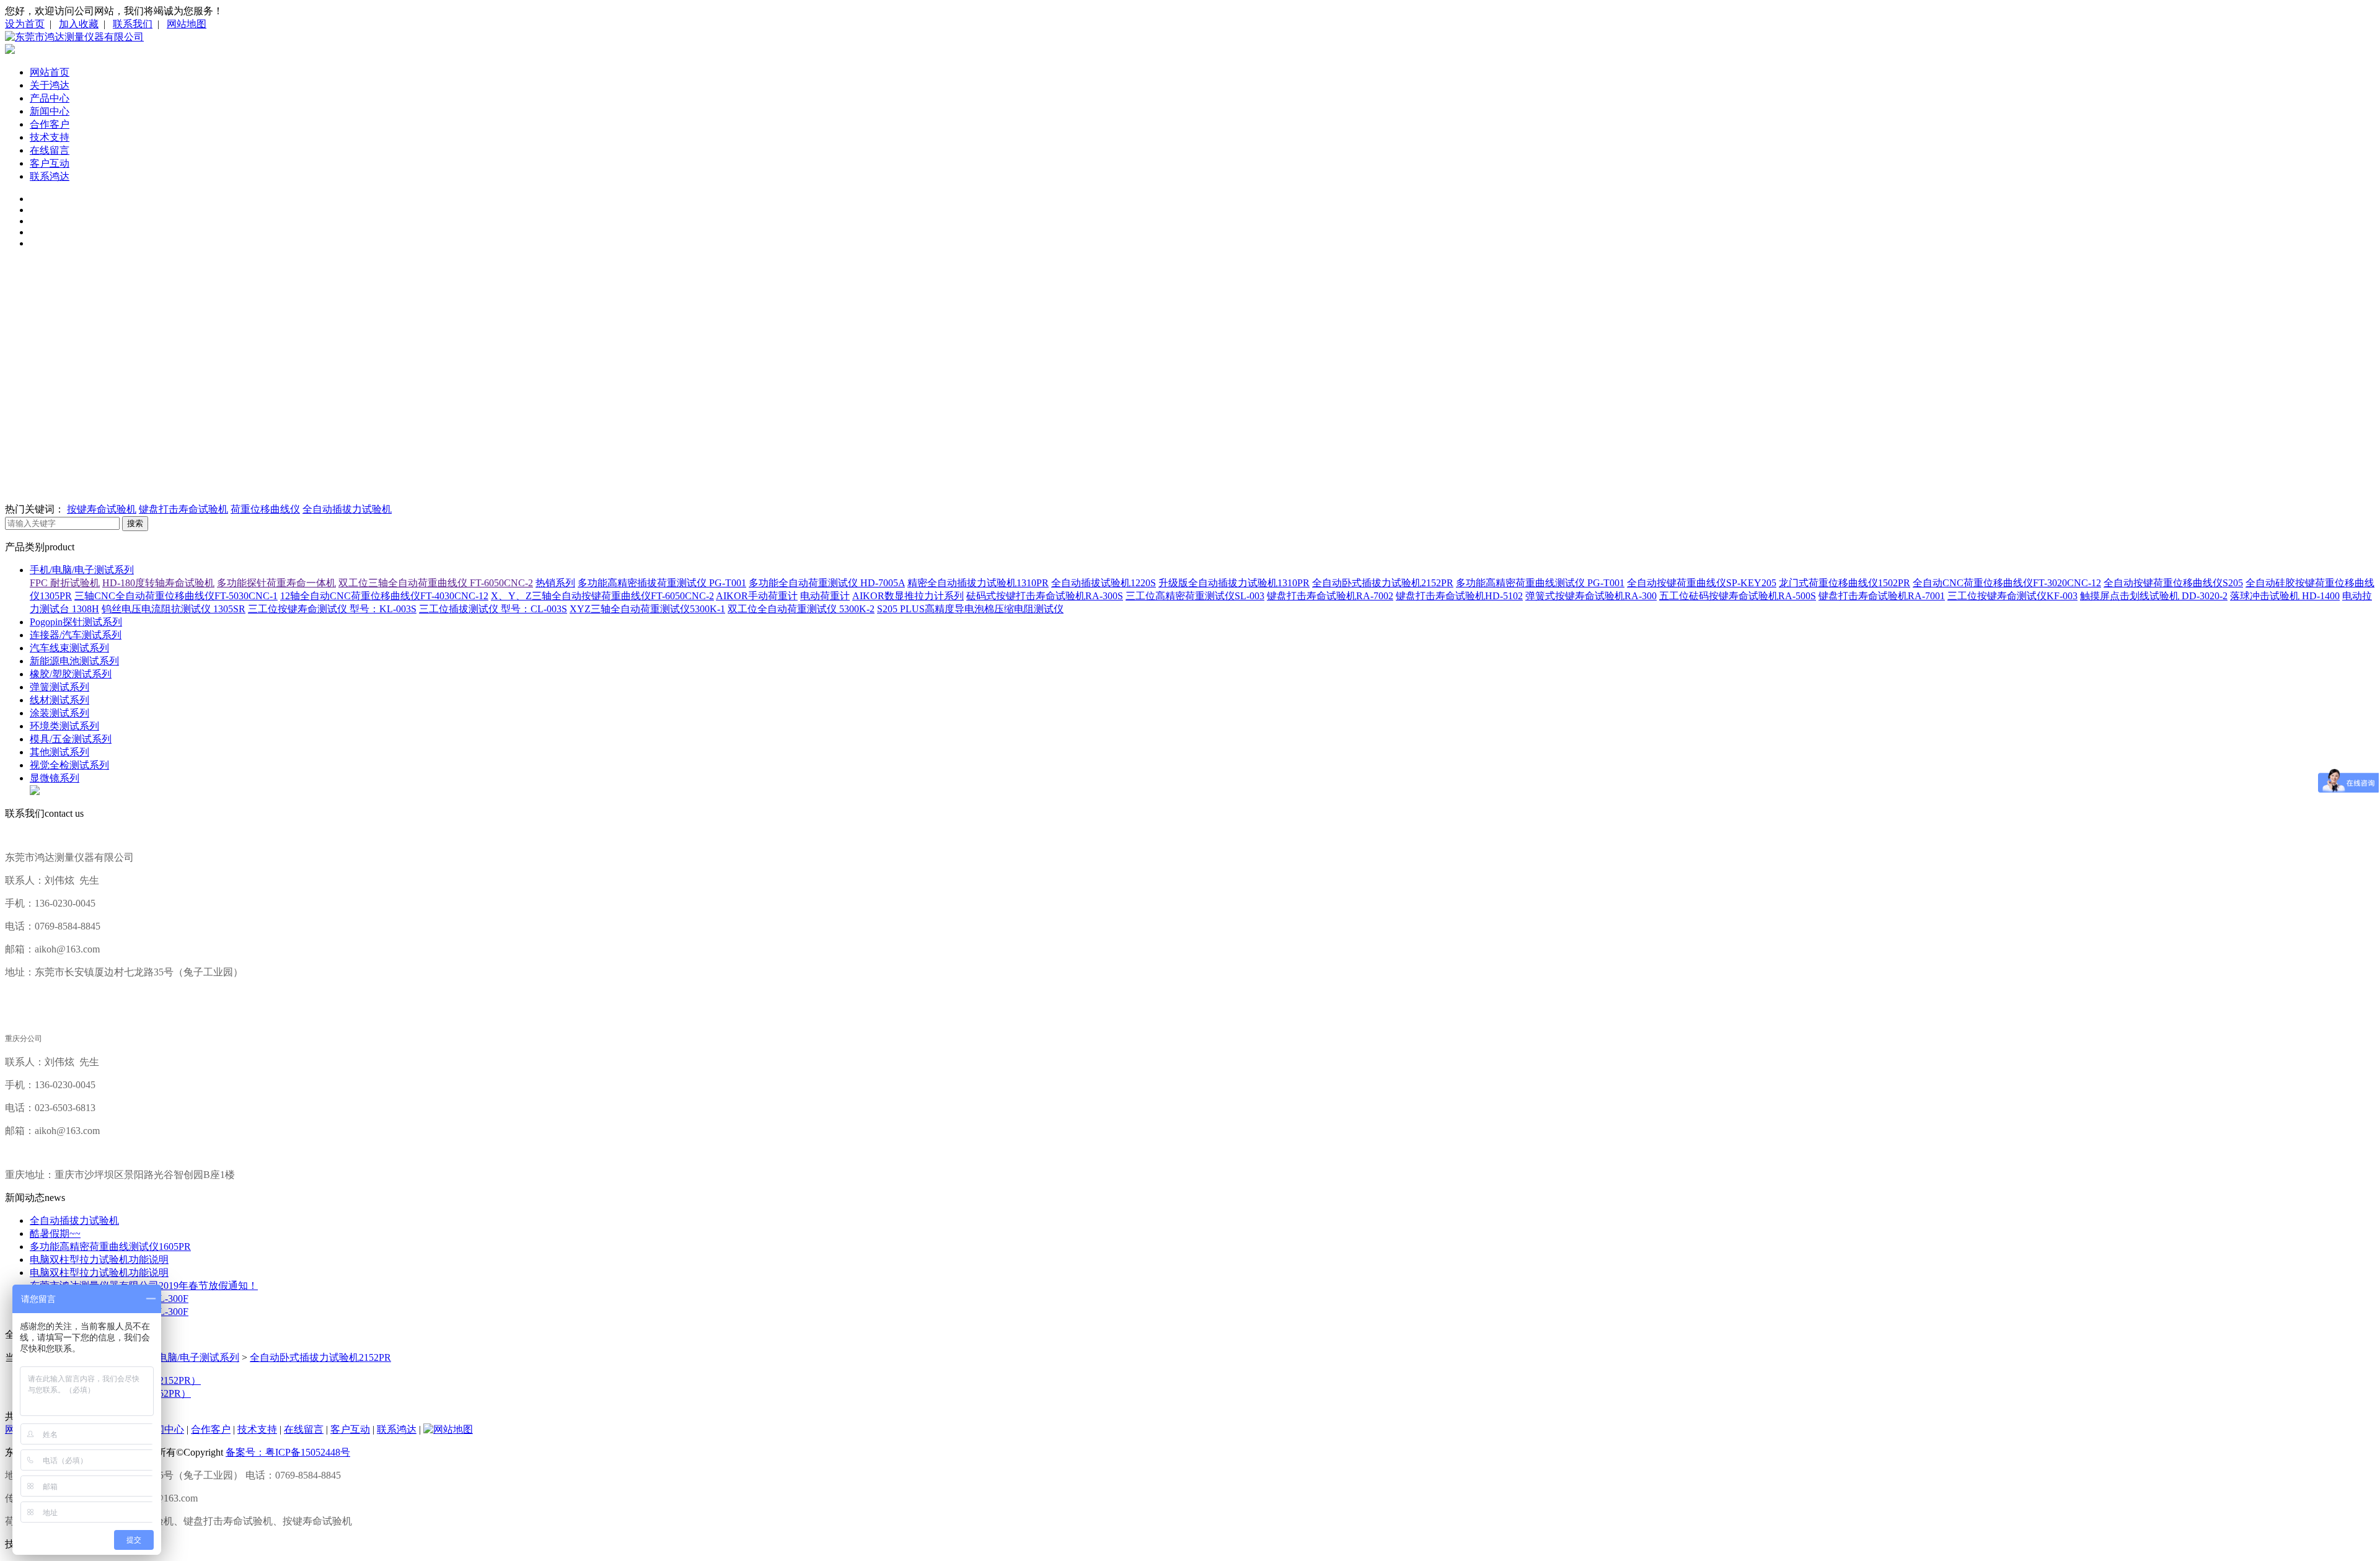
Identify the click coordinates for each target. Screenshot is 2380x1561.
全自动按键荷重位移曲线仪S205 (2173, 583)
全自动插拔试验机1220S (1104, 583)
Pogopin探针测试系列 (76, 622)
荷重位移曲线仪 (265, 509)
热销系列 (555, 583)
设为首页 (25, 24)
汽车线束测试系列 (69, 648)
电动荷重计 (825, 596)
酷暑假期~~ (55, 1233)
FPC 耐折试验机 (65, 583)
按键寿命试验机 (102, 509)
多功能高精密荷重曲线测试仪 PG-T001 (1540, 583)
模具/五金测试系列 (71, 739)
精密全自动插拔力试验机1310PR (978, 583)
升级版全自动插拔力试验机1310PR (1234, 583)
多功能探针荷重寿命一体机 (276, 583)
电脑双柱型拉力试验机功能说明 (99, 1260)
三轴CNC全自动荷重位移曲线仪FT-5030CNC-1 (176, 596)
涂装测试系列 (59, 713)
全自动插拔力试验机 (347, 509)
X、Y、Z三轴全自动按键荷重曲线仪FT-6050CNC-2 (602, 596)
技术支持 (50, 137)
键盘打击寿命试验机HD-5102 (1459, 596)
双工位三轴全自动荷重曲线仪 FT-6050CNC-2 (436, 583)
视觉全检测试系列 (69, 765)
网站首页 (50, 72)
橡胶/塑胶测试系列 (71, 674)
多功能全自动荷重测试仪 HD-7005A (827, 583)
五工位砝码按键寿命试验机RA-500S (1738, 596)
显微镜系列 (55, 778)
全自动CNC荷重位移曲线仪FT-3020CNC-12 (2007, 583)
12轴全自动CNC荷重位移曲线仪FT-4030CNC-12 (384, 596)
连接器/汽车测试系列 (76, 635)
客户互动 (50, 163)
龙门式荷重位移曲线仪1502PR (1844, 583)
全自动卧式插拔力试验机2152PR (1383, 583)
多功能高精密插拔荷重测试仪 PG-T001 (662, 583)
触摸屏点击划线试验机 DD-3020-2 (2154, 596)
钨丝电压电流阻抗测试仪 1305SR (174, 609)
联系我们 (133, 24)
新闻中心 (50, 111)
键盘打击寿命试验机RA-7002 (1330, 596)
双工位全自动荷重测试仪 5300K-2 (801, 609)
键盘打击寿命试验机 (183, 509)
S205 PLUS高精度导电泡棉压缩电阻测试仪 (970, 609)
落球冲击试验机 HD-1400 (2285, 596)
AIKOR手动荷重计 (757, 596)
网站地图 (187, 24)
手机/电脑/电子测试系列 (82, 570)
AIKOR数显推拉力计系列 (908, 596)
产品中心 (50, 98)
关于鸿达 (50, 85)
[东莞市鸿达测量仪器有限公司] (74, 37)
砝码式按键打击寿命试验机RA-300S (1045, 596)
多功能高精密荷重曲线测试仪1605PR (110, 1247)
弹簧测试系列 (59, 687)
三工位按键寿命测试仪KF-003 (2012, 596)
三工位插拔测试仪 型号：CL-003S (493, 609)
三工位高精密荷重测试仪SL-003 (1195, 596)
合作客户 (50, 124)
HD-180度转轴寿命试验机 (158, 583)
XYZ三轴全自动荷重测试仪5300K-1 (647, 609)
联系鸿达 (50, 176)
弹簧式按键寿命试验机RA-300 (1591, 596)
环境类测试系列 (64, 726)
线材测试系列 (59, 700)
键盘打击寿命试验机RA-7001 (1882, 596)
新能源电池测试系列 (74, 661)
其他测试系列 (59, 752)
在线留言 (50, 150)
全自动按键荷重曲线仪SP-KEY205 (1702, 583)
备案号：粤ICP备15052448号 (288, 1452)
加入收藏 (79, 24)
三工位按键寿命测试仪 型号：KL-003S (332, 609)
